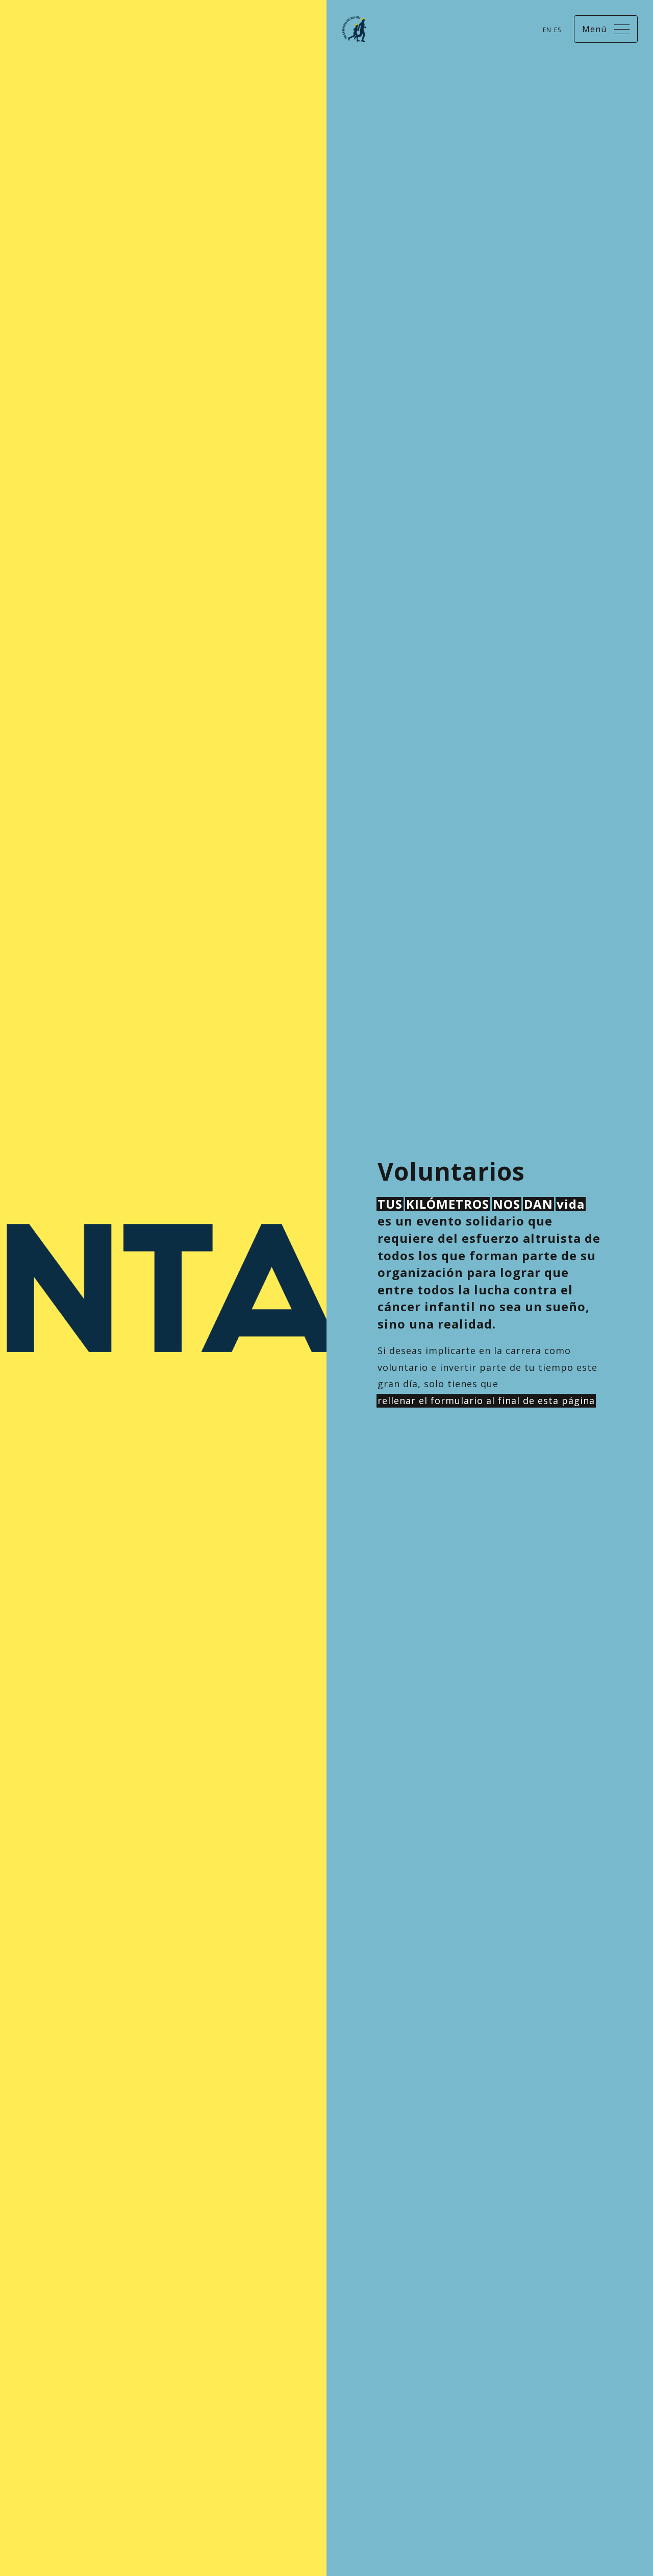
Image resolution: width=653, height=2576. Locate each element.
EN (547, 30)
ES (558, 30)
